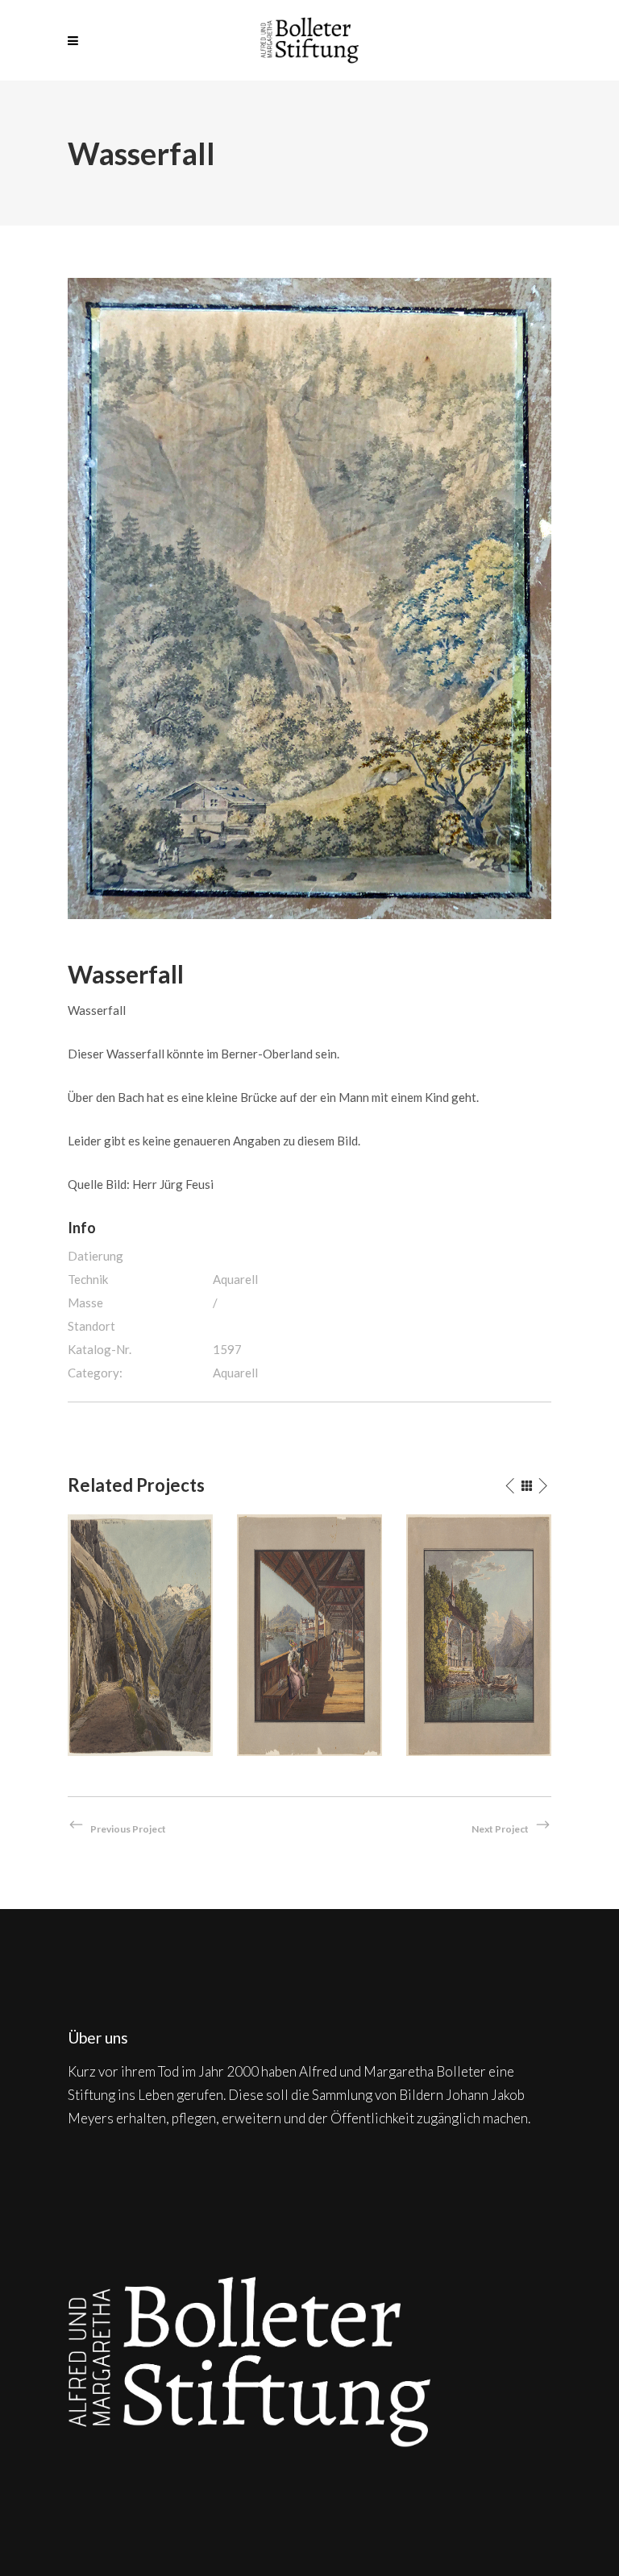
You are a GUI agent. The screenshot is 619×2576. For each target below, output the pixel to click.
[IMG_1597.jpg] (309, 597)
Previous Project (128, 1829)
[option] (140, 1635)
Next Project (500, 1829)
